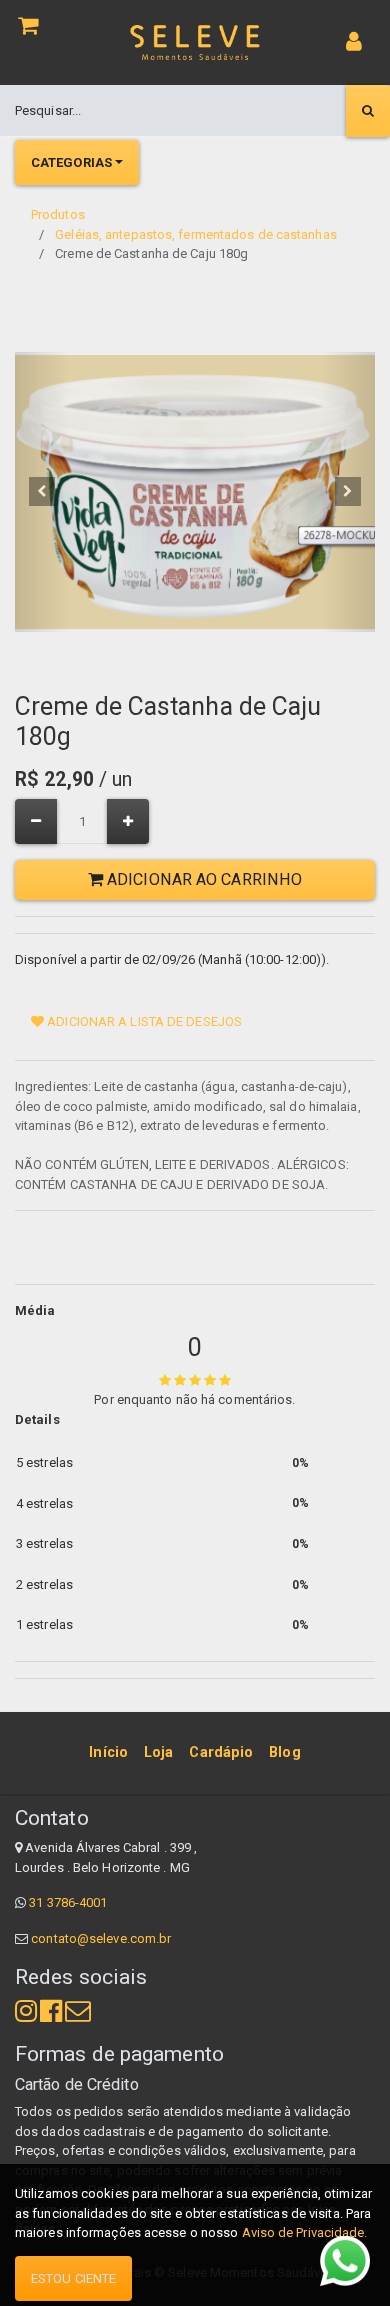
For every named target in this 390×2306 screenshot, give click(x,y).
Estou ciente (73, 2278)
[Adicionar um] (128, 821)
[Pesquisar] (368, 111)
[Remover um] (36, 821)
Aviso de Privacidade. (305, 2232)
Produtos (58, 214)
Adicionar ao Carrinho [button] (202, 879)
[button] (42, 492)
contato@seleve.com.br (101, 1938)
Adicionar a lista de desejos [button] (143, 1021)
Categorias (71, 162)
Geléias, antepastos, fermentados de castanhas (196, 234)
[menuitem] (108, 1753)
